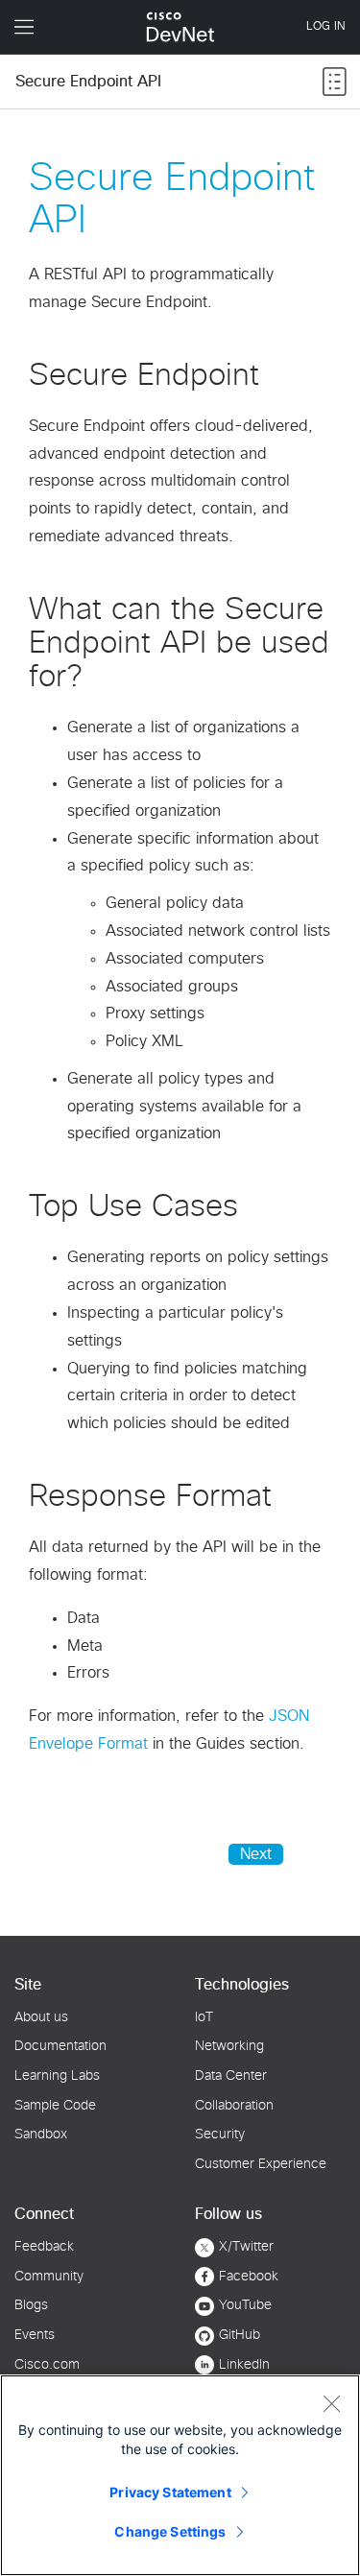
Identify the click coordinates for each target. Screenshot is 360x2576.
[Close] (331, 2403)
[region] (180, 2475)
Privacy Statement (170, 2492)
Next (256, 1854)
